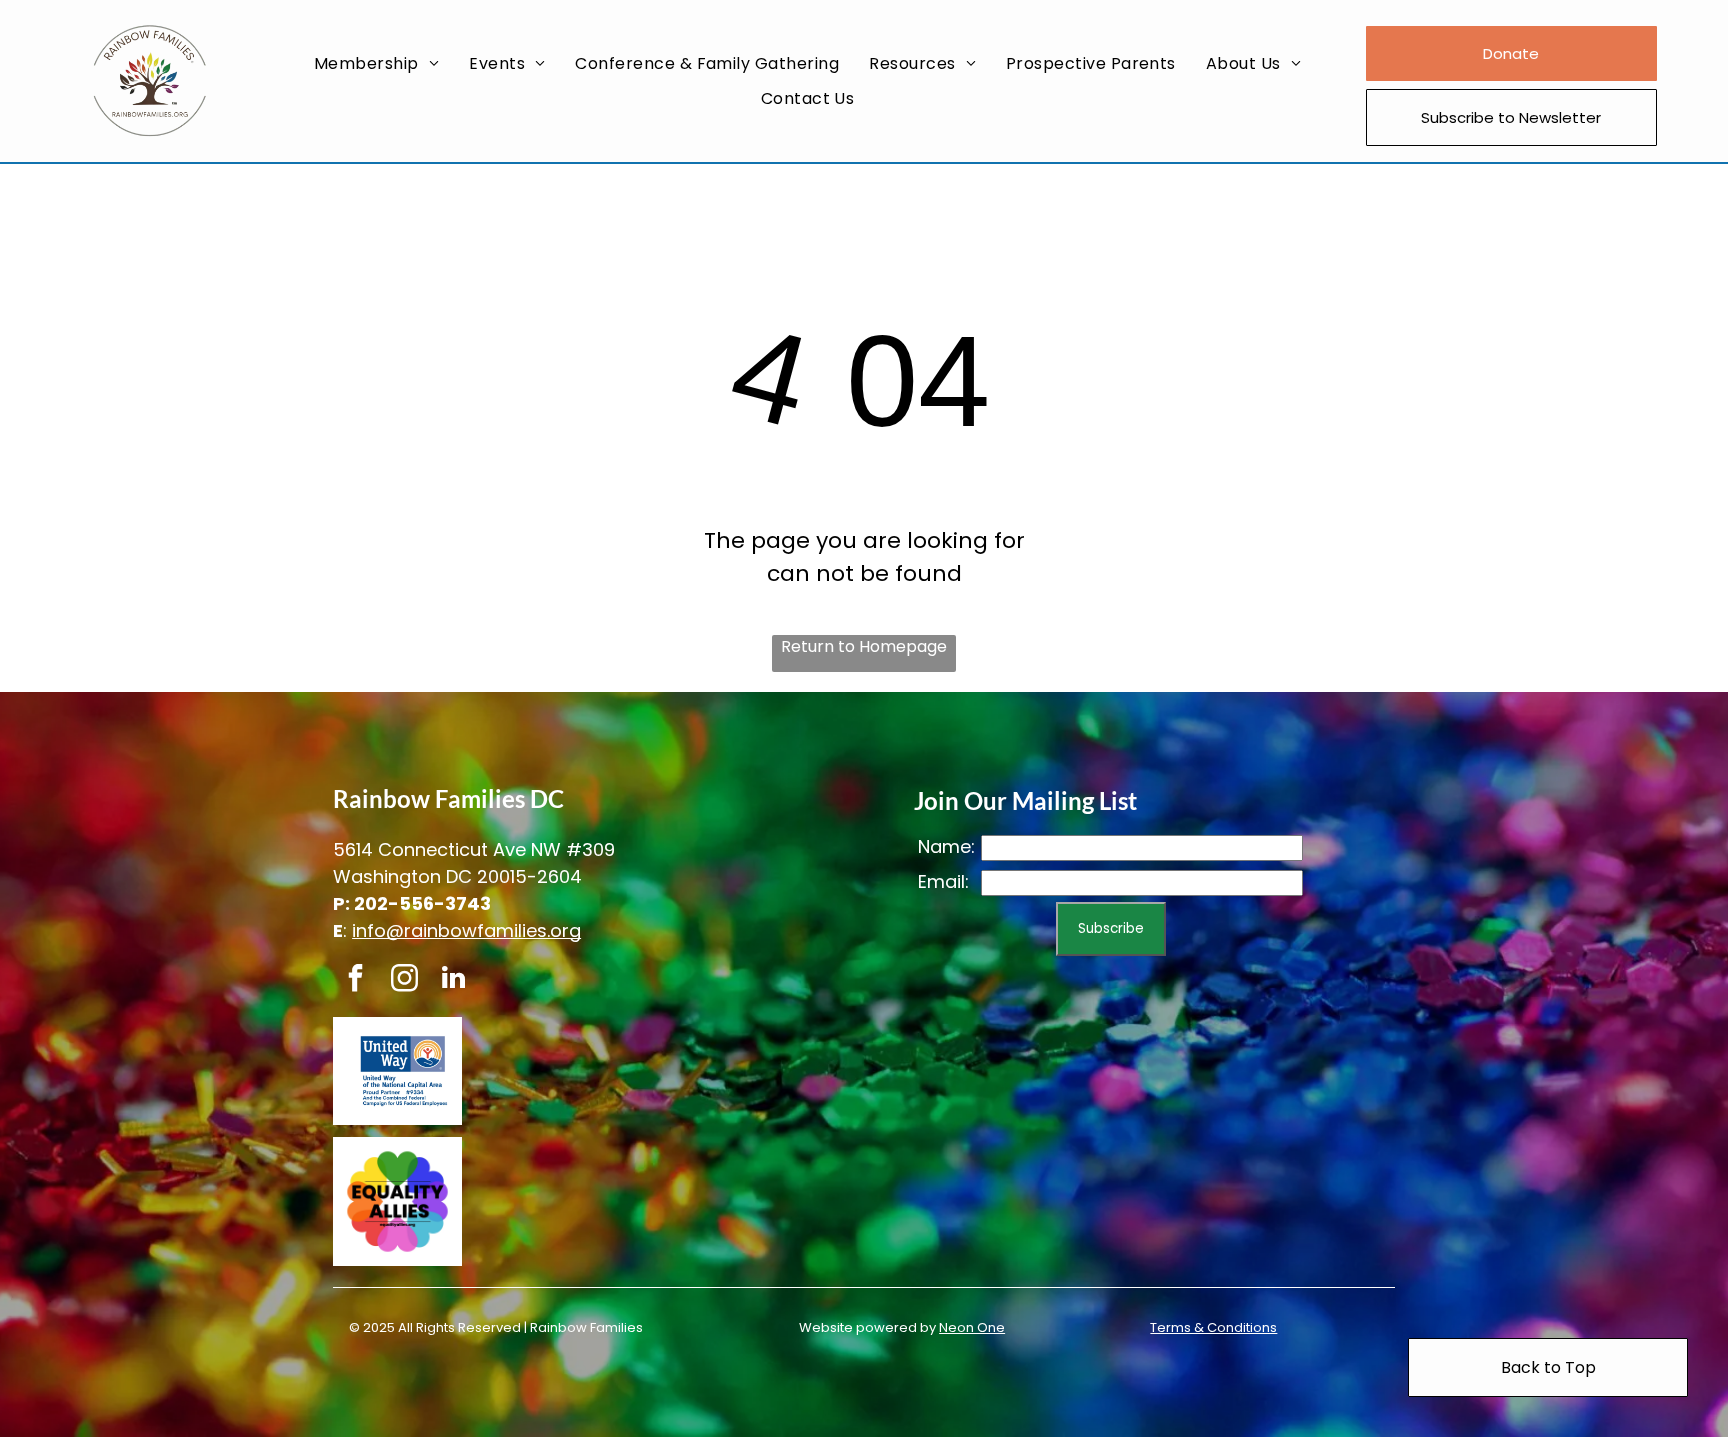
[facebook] (355, 980)
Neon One (972, 1327)
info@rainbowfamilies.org (466, 930)
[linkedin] (453, 980)
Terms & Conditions (1213, 1327)
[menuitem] (376, 63)
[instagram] (404, 980)
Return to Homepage (864, 646)
